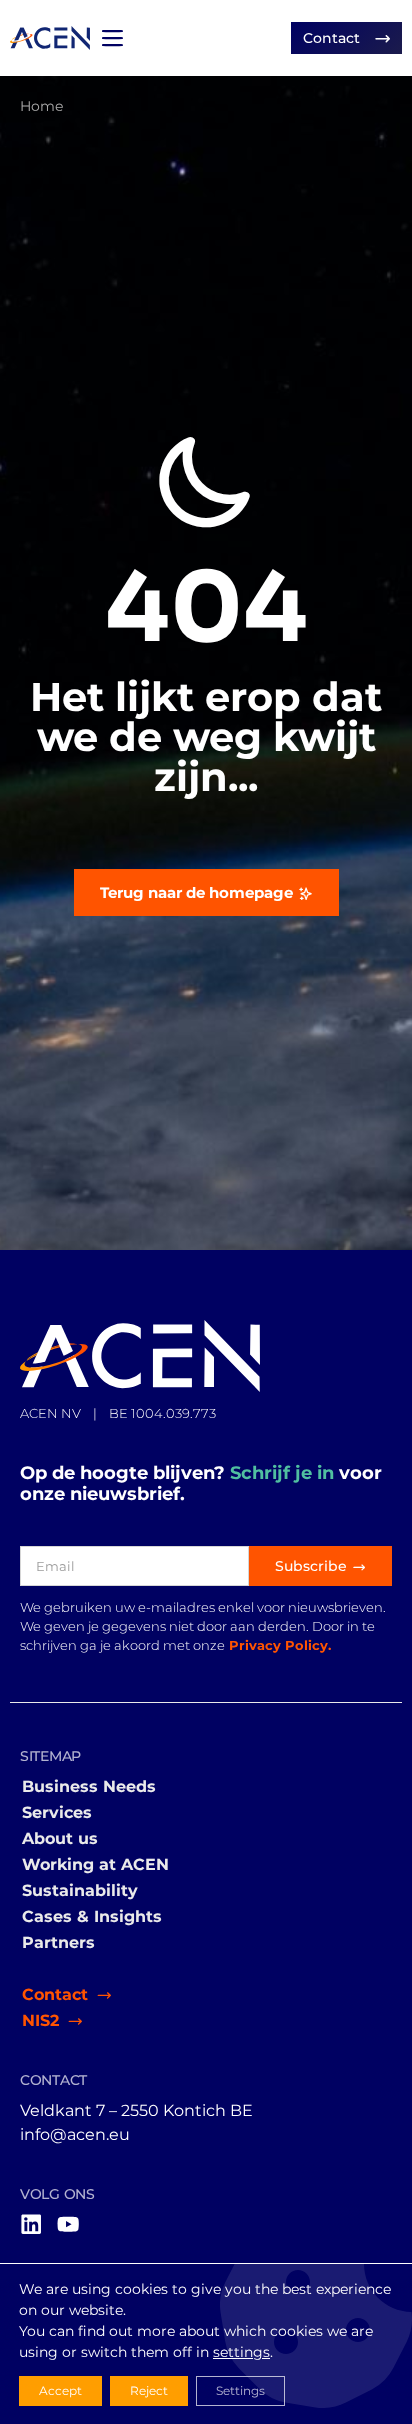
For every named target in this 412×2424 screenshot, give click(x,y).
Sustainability (80, 1890)
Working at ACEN (95, 1864)
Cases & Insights (92, 1916)
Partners (58, 1942)
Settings (240, 2390)
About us (60, 1838)
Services (57, 1812)
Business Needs (89, 1786)
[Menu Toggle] (112, 38)
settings (241, 2352)
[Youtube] (68, 2224)
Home (41, 106)
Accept (60, 2390)
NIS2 (40, 2020)
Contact (55, 1994)
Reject (149, 2390)
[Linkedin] (31, 2224)
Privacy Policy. (280, 1645)
